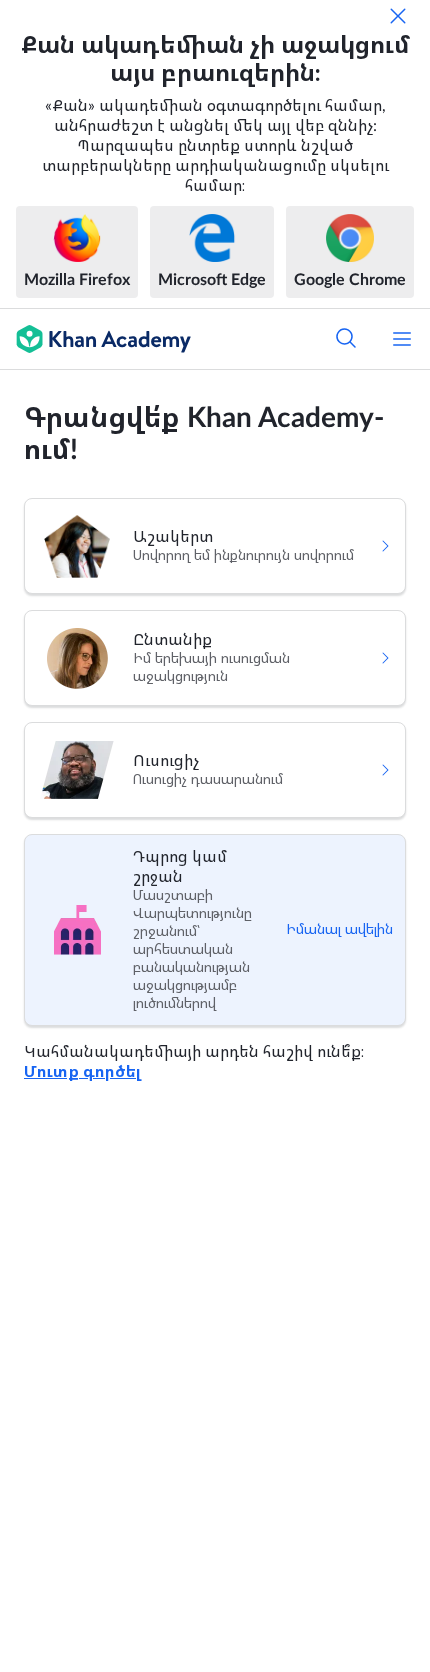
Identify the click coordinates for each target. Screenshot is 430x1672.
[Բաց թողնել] (398, 16)
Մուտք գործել (82, 1072)
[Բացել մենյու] (402, 339)
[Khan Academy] (95, 339)
